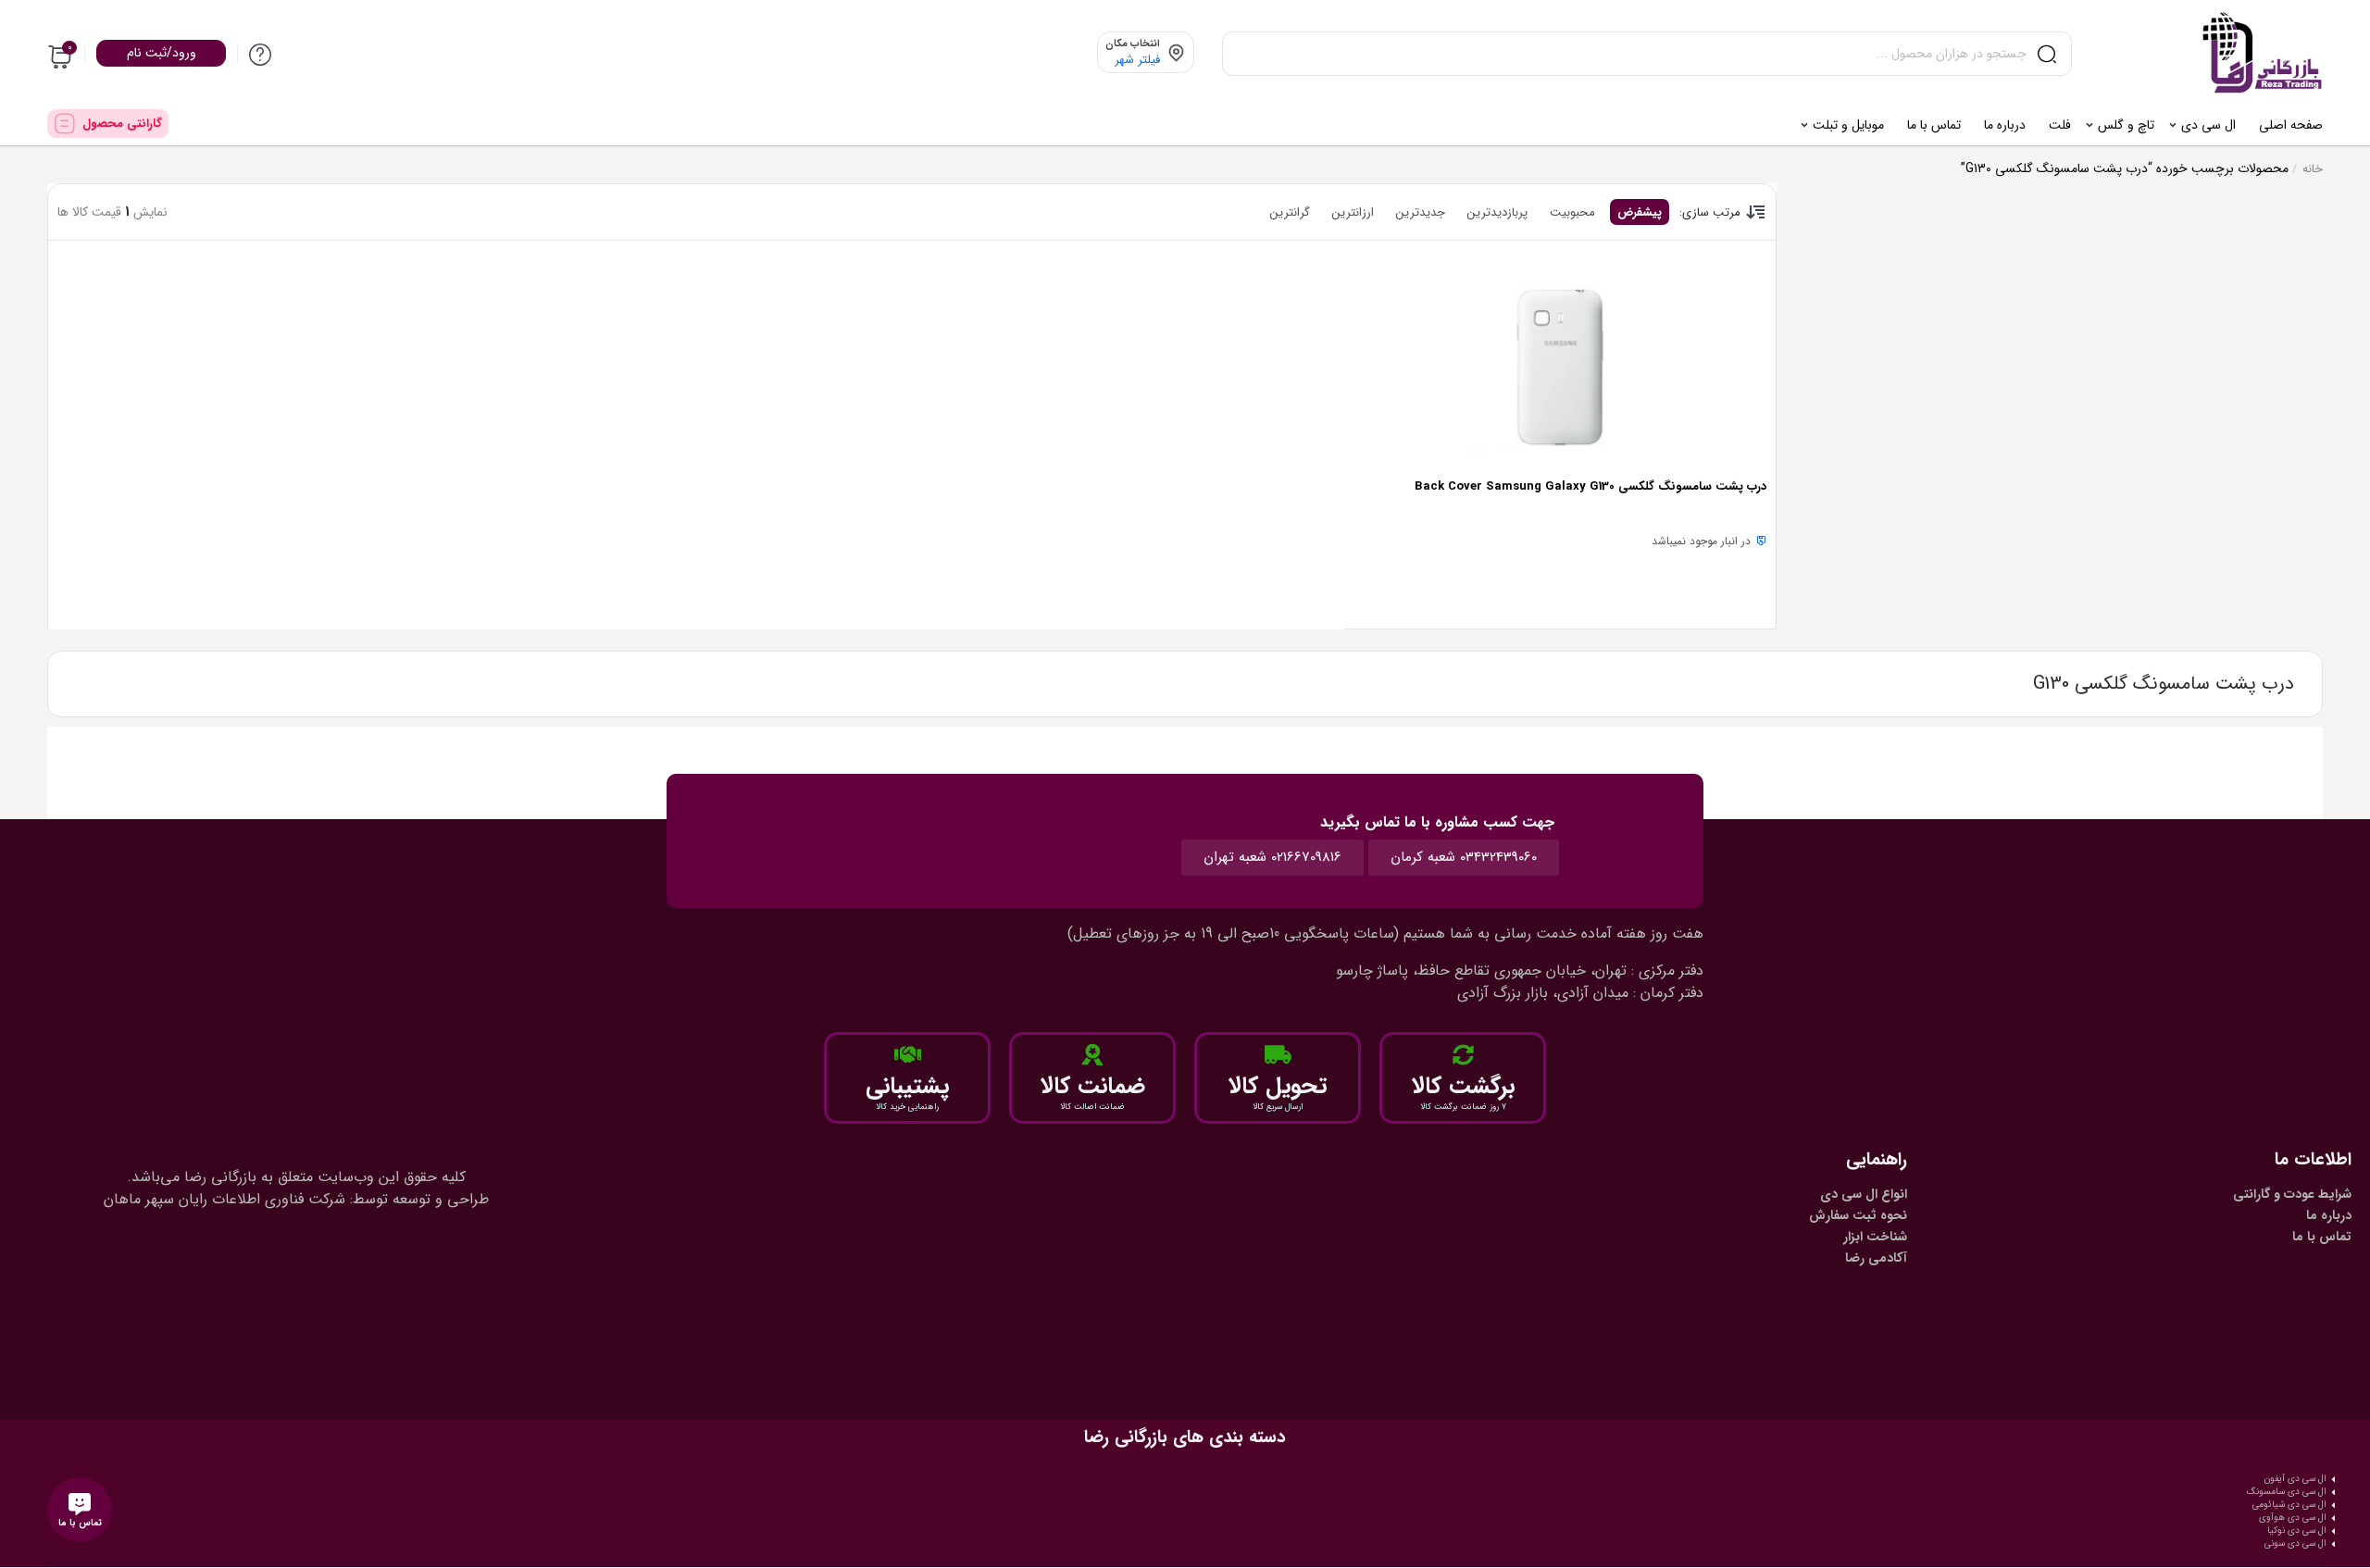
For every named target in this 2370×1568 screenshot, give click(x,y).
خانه (2313, 169)
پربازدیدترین (1497, 212)
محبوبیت (1572, 212)
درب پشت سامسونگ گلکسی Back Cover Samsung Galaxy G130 (1590, 486)
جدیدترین (1421, 212)
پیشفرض (1640, 212)
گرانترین (1290, 212)
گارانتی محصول (122, 124)
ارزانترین (1353, 212)
